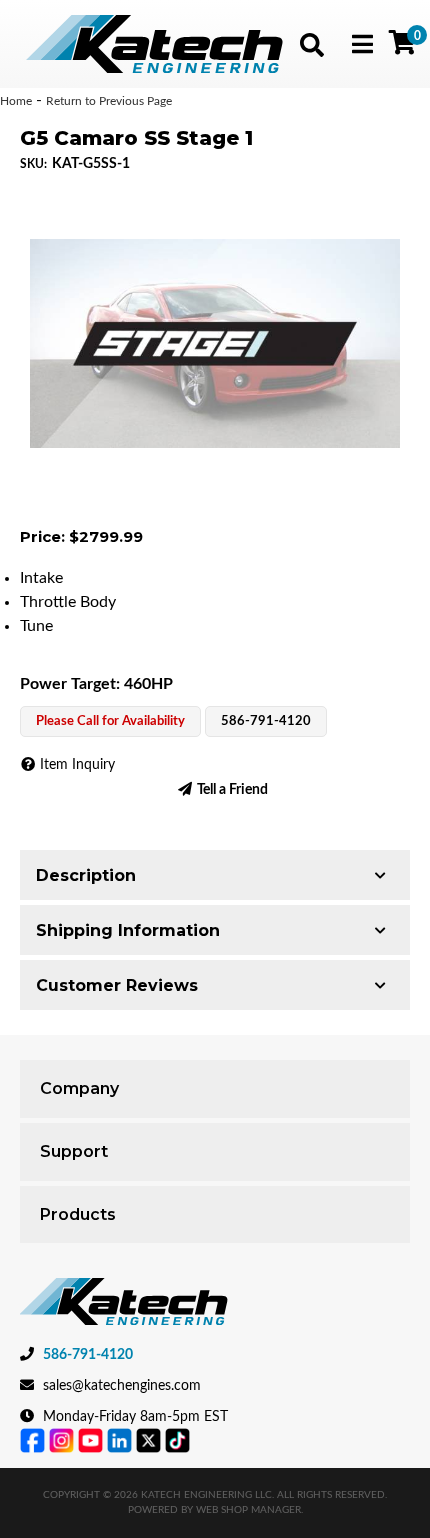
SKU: (33, 164)
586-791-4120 (88, 1355)
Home (16, 101)
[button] (312, 45)
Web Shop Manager (248, 1510)
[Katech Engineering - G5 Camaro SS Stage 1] (215, 343)
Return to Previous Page (109, 101)
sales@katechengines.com (122, 1386)
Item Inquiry (77, 765)
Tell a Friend (232, 790)
